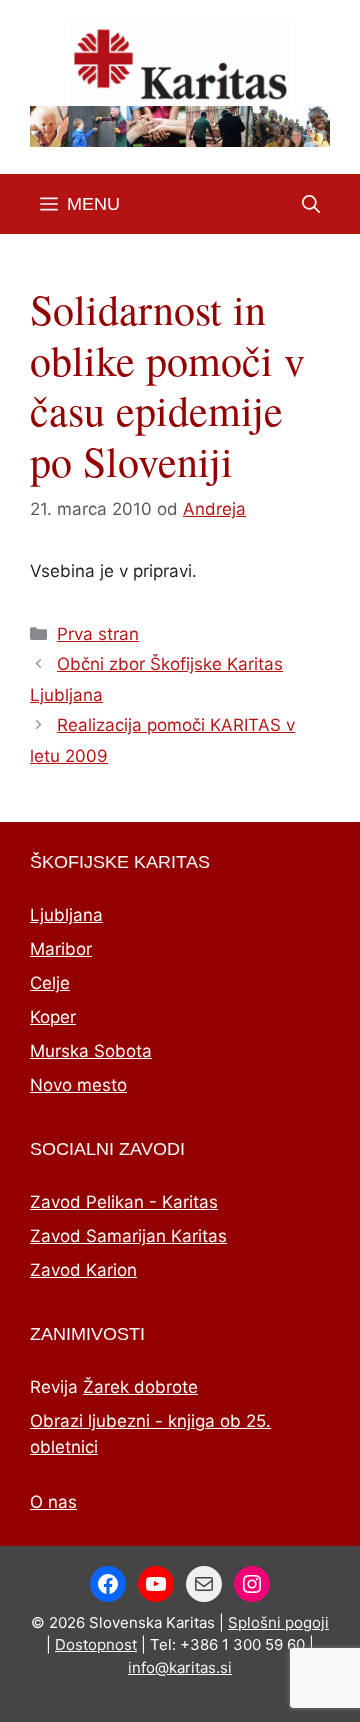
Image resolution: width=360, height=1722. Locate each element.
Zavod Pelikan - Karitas (124, 1202)
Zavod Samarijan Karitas (128, 1236)
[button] (311, 204)
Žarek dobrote (140, 1387)
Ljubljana (66, 915)
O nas (53, 1502)
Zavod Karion (83, 1270)
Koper (53, 1017)
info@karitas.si (180, 1667)
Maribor (61, 949)
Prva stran (98, 634)
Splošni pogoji (278, 1622)
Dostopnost (96, 1644)
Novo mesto (78, 1085)
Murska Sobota (91, 1051)
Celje (50, 983)
